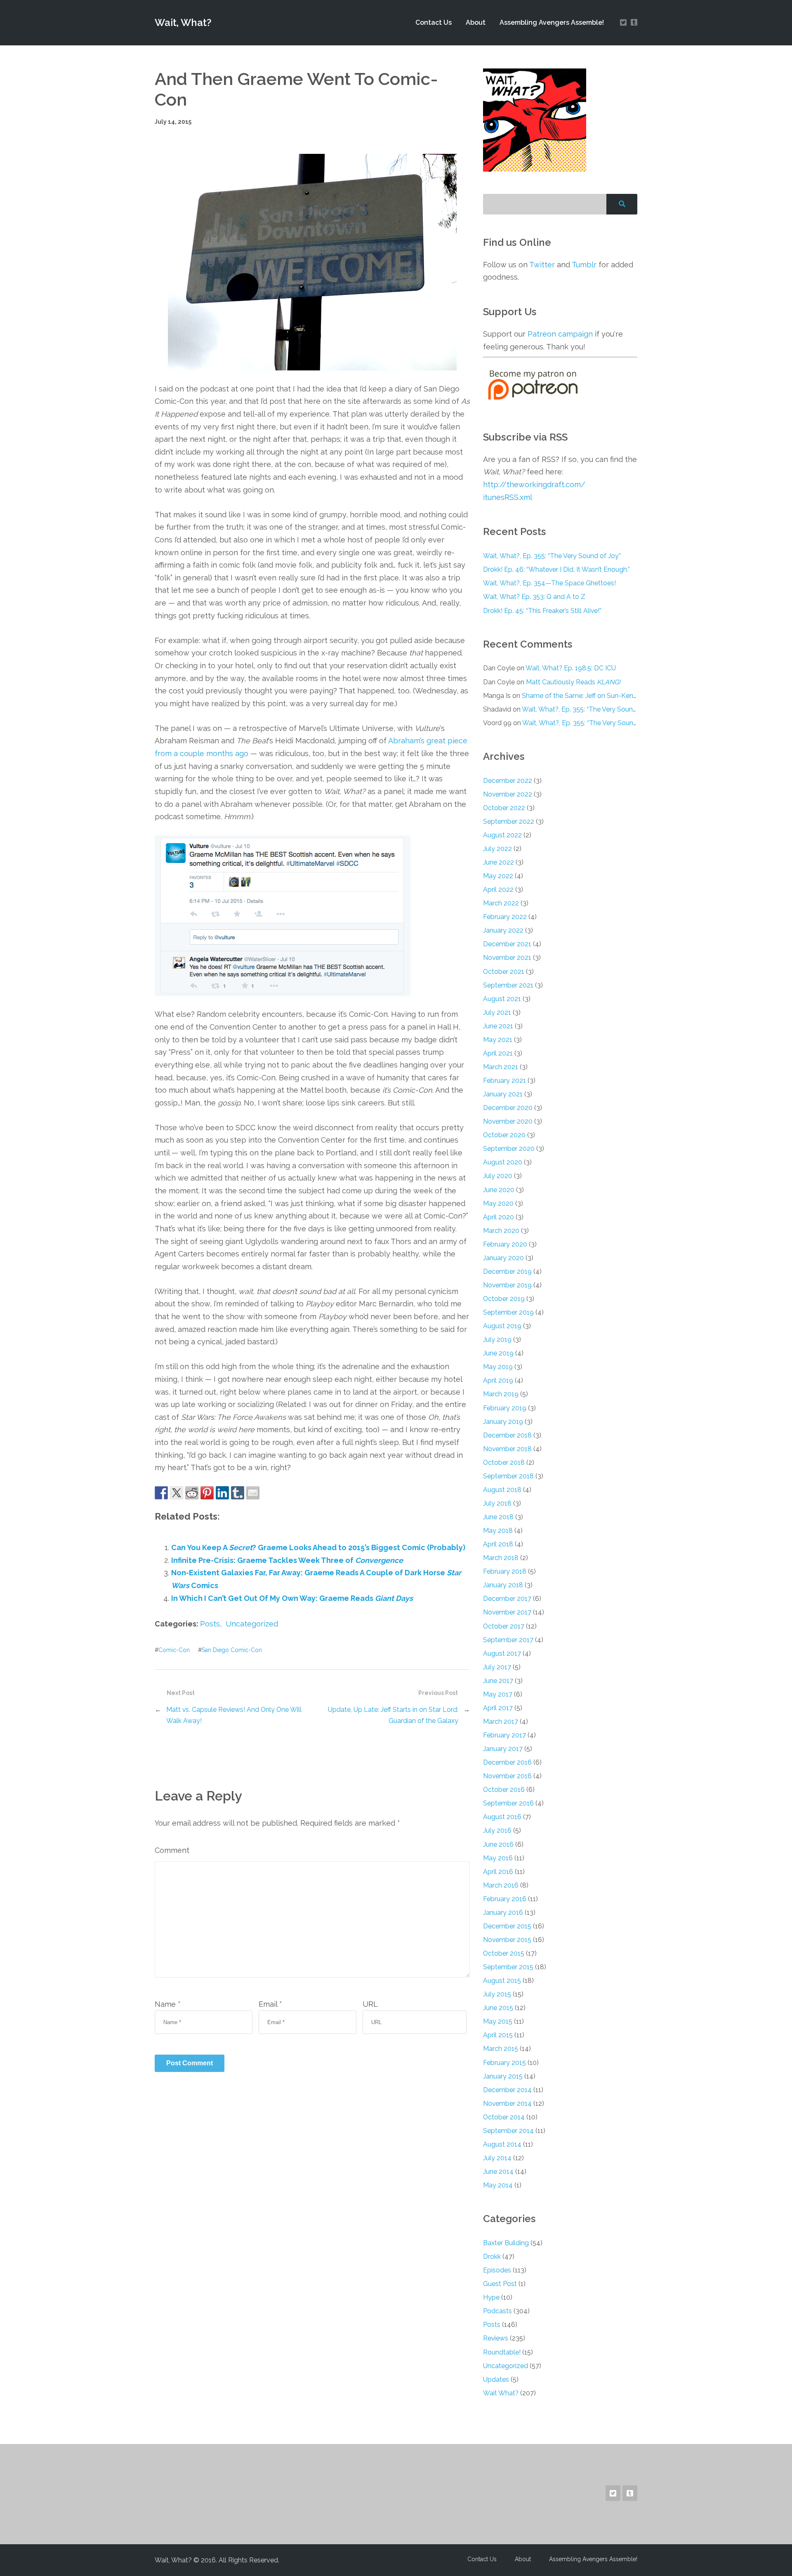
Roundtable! (502, 2352)
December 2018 (507, 1435)
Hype (491, 2297)
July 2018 (497, 1503)
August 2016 (502, 1817)
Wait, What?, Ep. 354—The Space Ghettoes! (549, 583)
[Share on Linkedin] (222, 1493)
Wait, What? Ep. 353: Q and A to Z (534, 597)
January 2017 (503, 1749)
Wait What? (501, 2393)
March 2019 (501, 1394)
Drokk (492, 2257)
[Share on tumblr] (238, 1493)
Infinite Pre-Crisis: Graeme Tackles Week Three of (287, 1560)
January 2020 (503, 1258)
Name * (168, 2004)
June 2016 (498, 1844)
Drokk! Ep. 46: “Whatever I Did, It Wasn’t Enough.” (556, 569)
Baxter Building (506, 2243)
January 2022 (503, 930)
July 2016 (497, 1830)
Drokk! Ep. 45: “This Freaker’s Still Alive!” (542, 611)
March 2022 (501, 903)
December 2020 (508, 1108)
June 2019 (498, 1353)
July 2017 (497, 1667)
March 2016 (501, 1885)
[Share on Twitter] (177, 1493)
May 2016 (498, 1858)
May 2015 (498, 2021)
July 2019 (497, 1340)
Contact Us (434, 22)
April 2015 (498, 2035)
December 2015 (507, 1926)
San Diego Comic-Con (232, 1650)
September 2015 (508, 1967)
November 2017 (507, 1612)
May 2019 (498, 1367)
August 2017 (502, 1653)
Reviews (496, 2338)
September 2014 (508, 2131)
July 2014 (497, 2158)
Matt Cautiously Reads (573, 682)
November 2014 (507, 2103)
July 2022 (497, 849)
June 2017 (498, 1681)
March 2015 (501, 2049)
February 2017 (504, 1735)
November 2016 (507, 1776)
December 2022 (508, 781)
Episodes (497, 2270)
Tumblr (584, 265)
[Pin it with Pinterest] (207, 1493)
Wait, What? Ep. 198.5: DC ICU (571, 668)
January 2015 (503, 2076)
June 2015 (498, 2008)
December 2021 (507, 944)
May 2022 (498, 876)
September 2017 (508, 1640)
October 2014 (504, 2117)
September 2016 (508, 1803)
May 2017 (498, 1694)
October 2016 (504, 1790)
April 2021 (498, 1053)
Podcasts (497, 2311)
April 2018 (498, 1544)
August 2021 (502, 999)
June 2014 (498, 2172)
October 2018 (504, 1462)
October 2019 (504, 1299)
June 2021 (498, 1026)
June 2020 (499, 1190)
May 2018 (498, 1531)
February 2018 (505, 1571)
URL (370, 2004)
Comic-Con (174, 1650)
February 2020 (505, 1244)
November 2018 (507, 1449)
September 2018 (508, 1476)
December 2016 (507, 1762)
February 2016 (505, 1899)
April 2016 (498, 1872)
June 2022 (499, 862)
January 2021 (503, 1094)
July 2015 (497, 1994)
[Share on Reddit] (192, 1493)
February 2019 (505, 1408)
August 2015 (502, 1981)
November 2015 (507, 1940)
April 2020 (499, 1217)
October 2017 (504, 1626)
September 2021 (508, 985)
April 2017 (498, 1708)
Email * (270, 2004)
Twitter (542, 265)
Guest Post (500, 2284)
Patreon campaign (560, 334)
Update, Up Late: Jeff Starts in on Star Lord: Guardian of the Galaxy (393, 1715)
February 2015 (504, 2063)
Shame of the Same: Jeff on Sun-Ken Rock (586, 696)
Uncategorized (252, 1624)
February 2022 (505, 917)
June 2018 (498, 1517)
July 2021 (497, 1012)
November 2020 (508, 1121)
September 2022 (509, 821)
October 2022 (504, 808)
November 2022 (508, 794)
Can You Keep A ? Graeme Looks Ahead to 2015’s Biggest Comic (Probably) (318, 1547)
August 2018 (502, 1490)
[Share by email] (253, 1493)
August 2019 (502, 1326)
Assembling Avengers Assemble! (552, 22)
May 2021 (498, 1040)
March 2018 (501, 1558)
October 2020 (504, 1135)
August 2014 (502, 2144)
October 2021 (504, 972)
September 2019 (508, 1312)
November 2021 (507, 958)
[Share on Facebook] (161, 1493)
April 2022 (498, 890)
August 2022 (502, 835)
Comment (172, 1850)
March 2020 (501, 1231)
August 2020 (503, 1162)
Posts (210, 1624)
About (476, 22)
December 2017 (507, 1599)
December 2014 (507, 2090)
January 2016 (503, 1913)
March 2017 (501, 1722)
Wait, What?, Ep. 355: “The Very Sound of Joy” (552, 556)
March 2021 (501, 1067)
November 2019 (507, 1285)
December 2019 (507, 1272)
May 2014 (498, 2185)
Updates (496, 2379)
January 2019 (503, 1422)
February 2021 (504, 1081)
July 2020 (498, 1176)
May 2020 (498, 1203)
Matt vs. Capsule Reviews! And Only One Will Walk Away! (234, 1715)
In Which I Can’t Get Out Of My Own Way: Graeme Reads (292, 1598)
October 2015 (504, 1953)
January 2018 (503, 1585)
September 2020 (509, 1149)
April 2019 (498, 1380)
